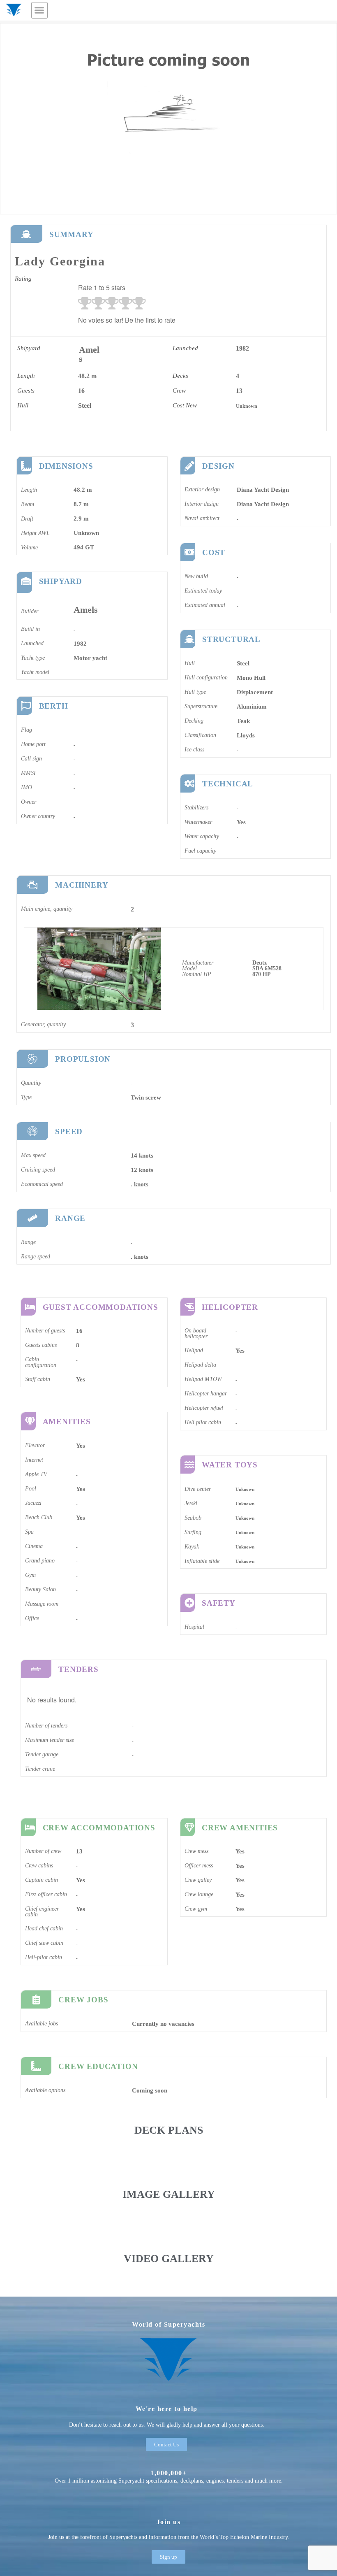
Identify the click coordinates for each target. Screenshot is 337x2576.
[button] (39, 10)
